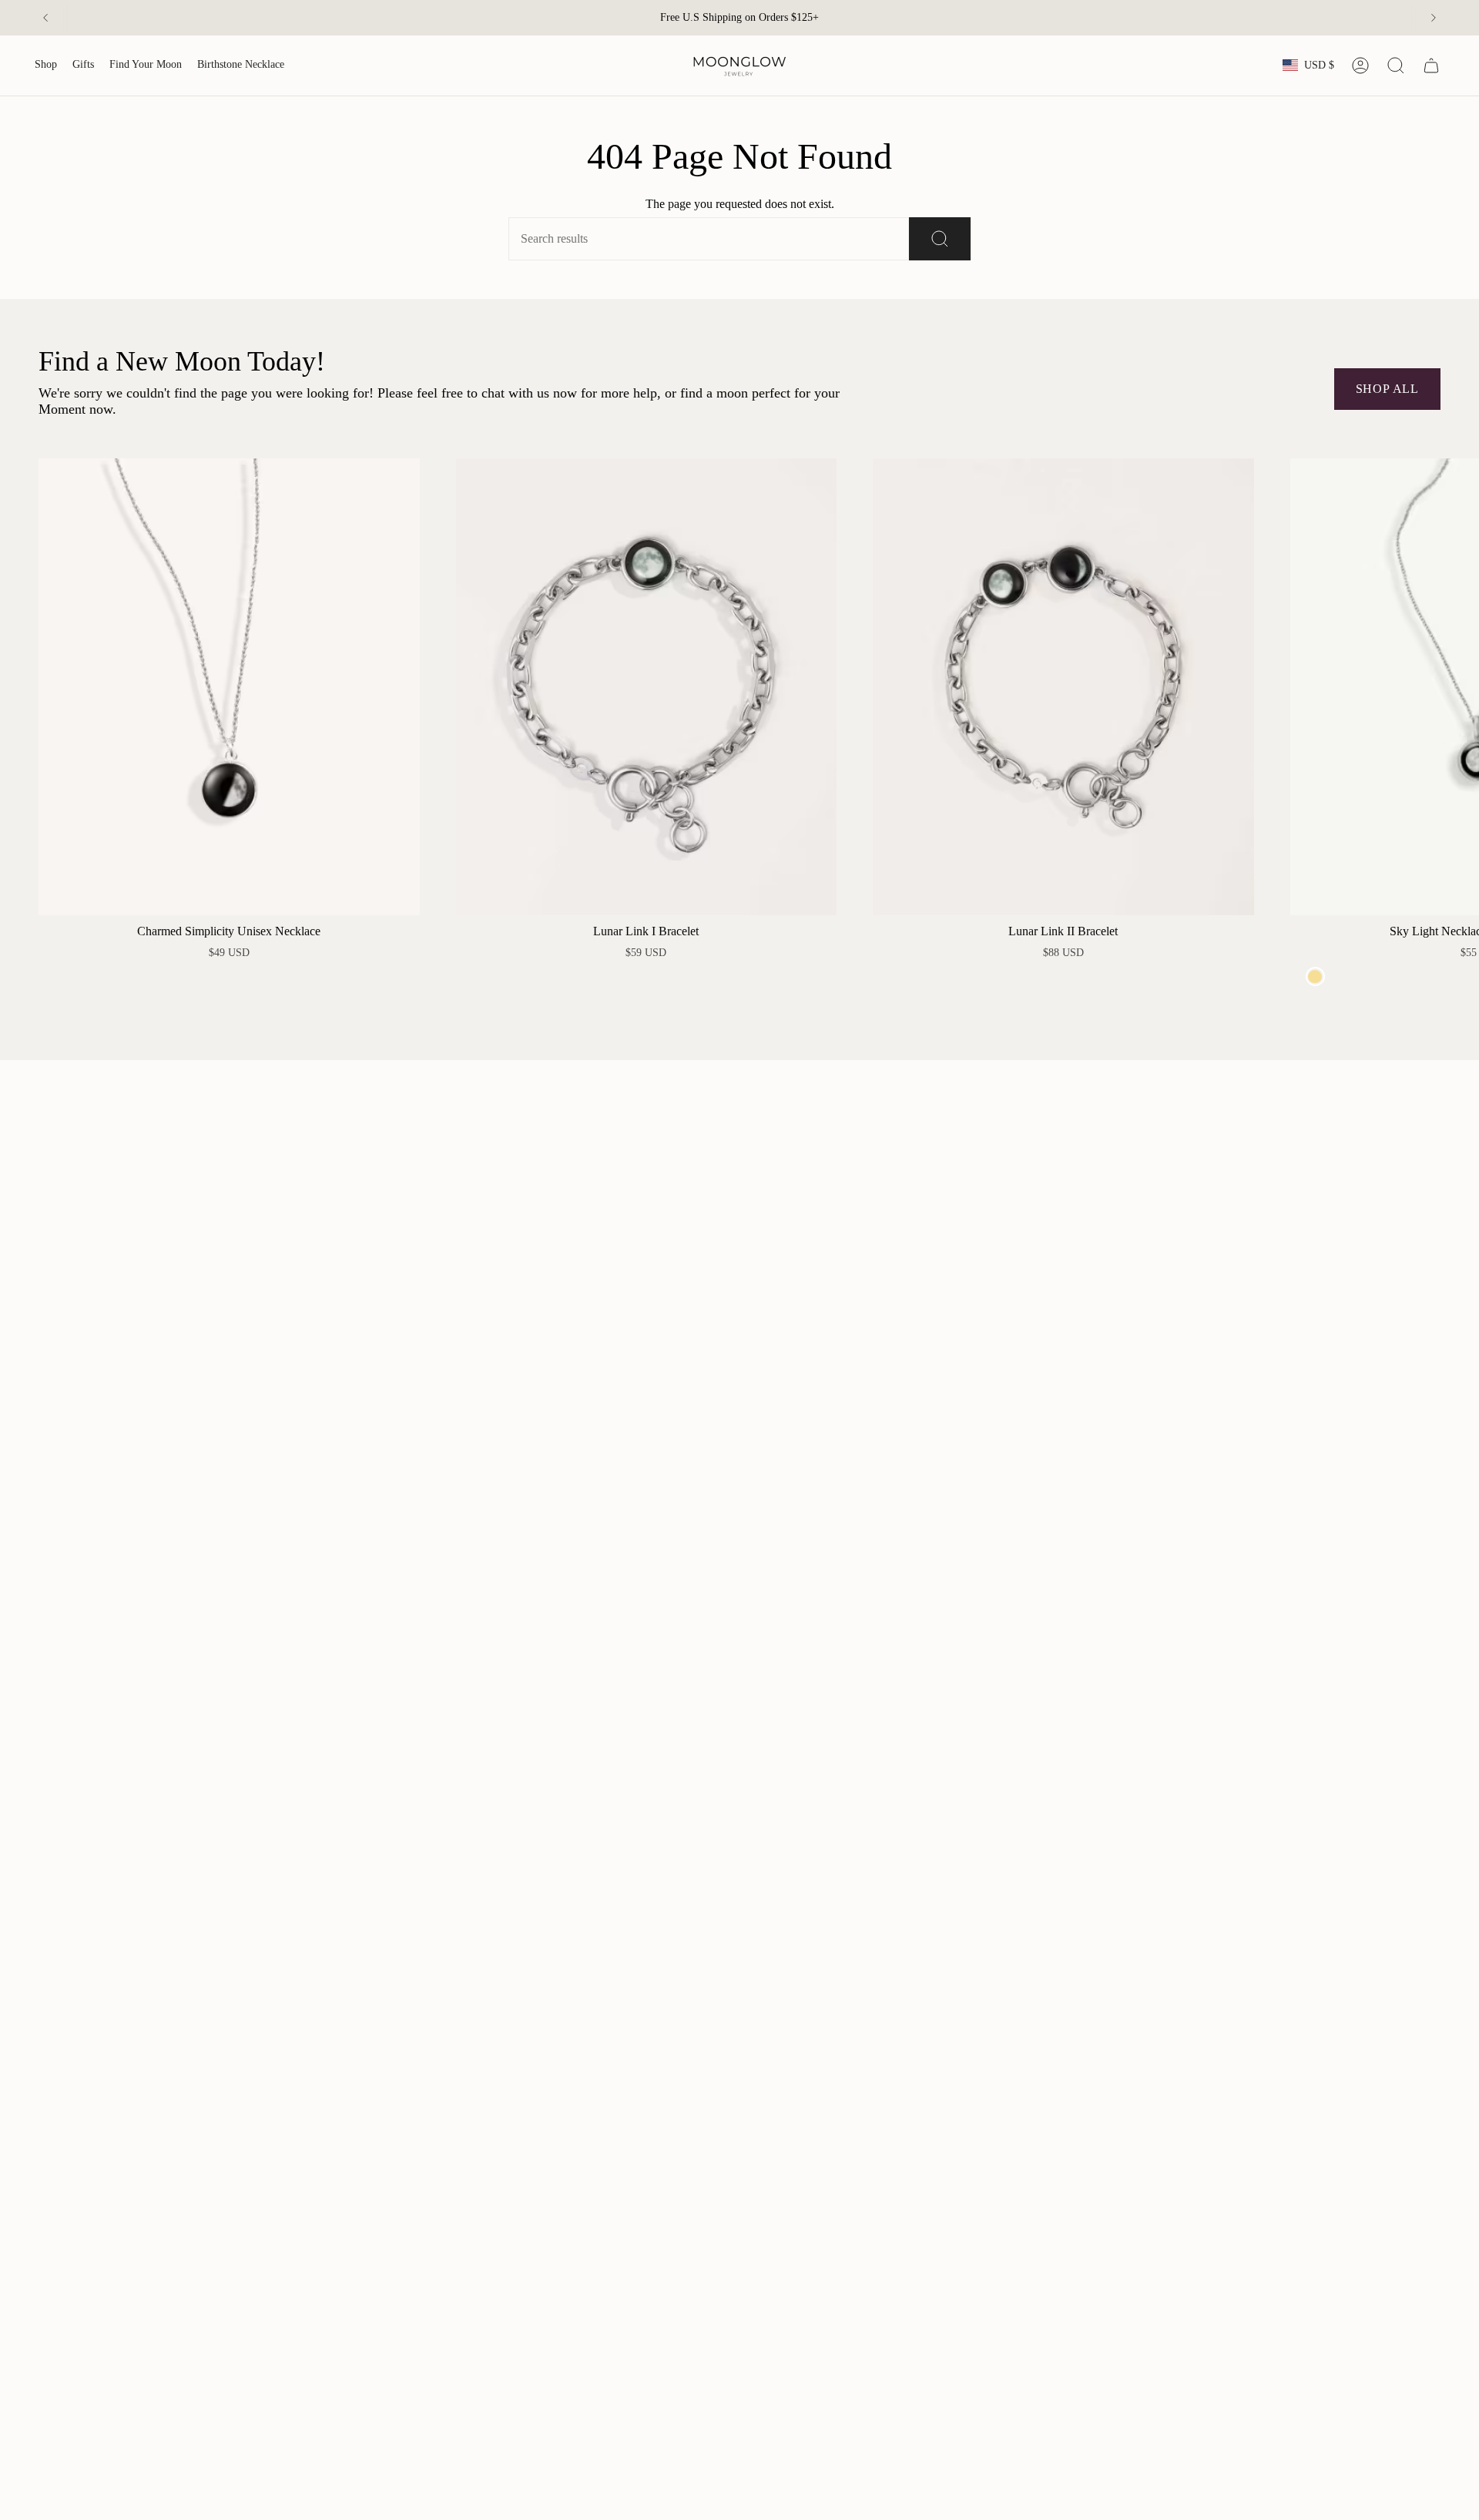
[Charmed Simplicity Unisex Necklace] (229, 687)
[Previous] (45, 18)
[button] (46, 65)
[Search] (940, 239)
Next (1456, 687)
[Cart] (1431, 65)
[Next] (1434, 18)
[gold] (1315, 976)
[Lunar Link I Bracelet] (647, 687)
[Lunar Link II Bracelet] (1063, 687)
